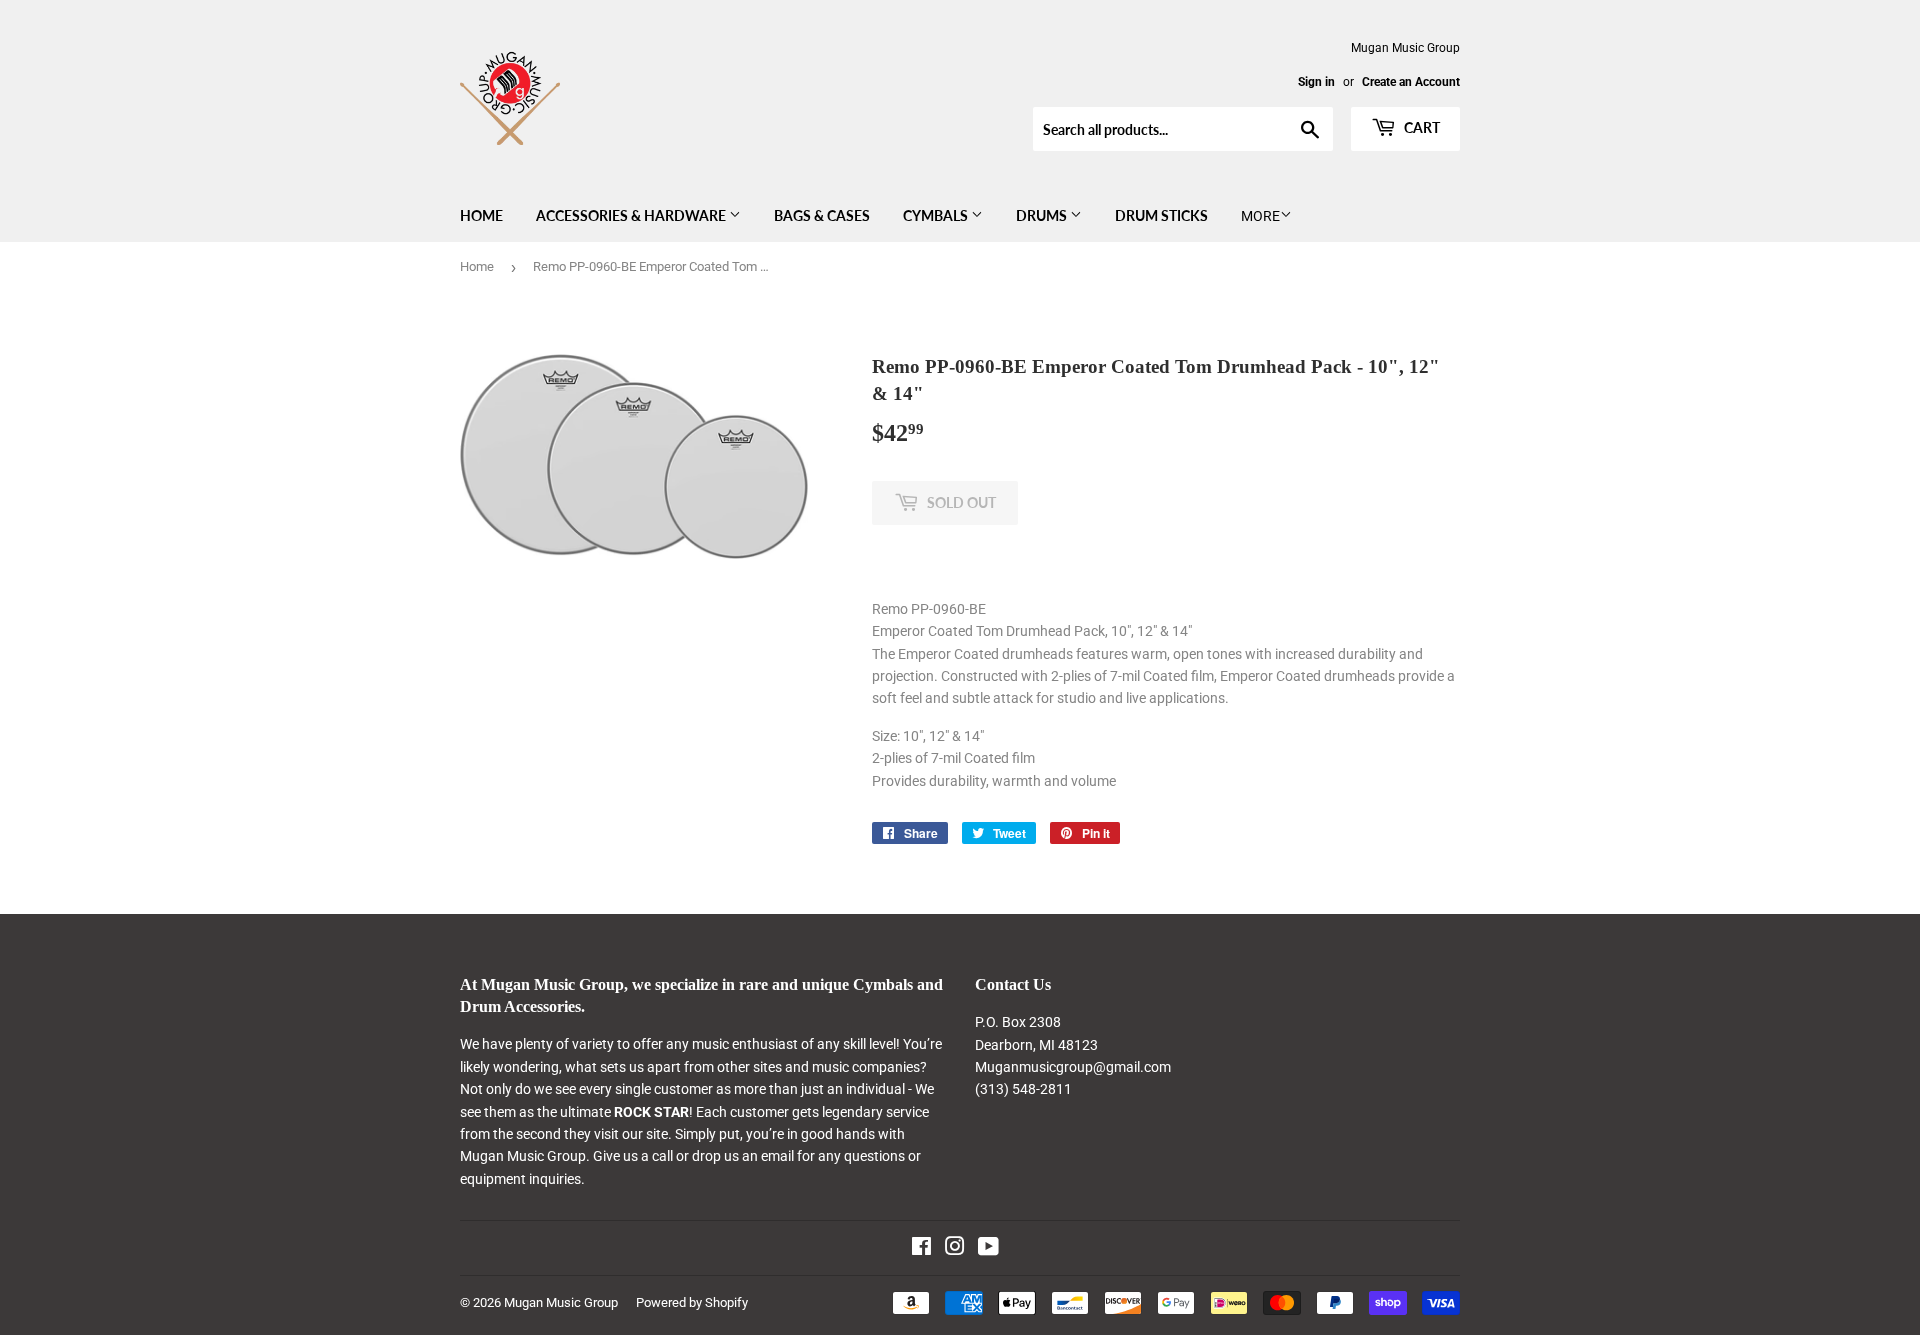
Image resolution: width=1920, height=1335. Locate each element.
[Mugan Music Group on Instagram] (955, 1249)
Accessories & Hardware (632, 215)
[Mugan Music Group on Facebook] (921, 1249)
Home (481, 215)
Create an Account (1411, 82)
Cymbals (937, 215)
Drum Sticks (1161, 215)
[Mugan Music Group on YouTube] (988, 1249)
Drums (1043, 215)
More (1260, 216)
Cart (1420, 127)
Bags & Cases (822, 215)
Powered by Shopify (692, 1302)
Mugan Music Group (561, 1302)
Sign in (1316, 82)
